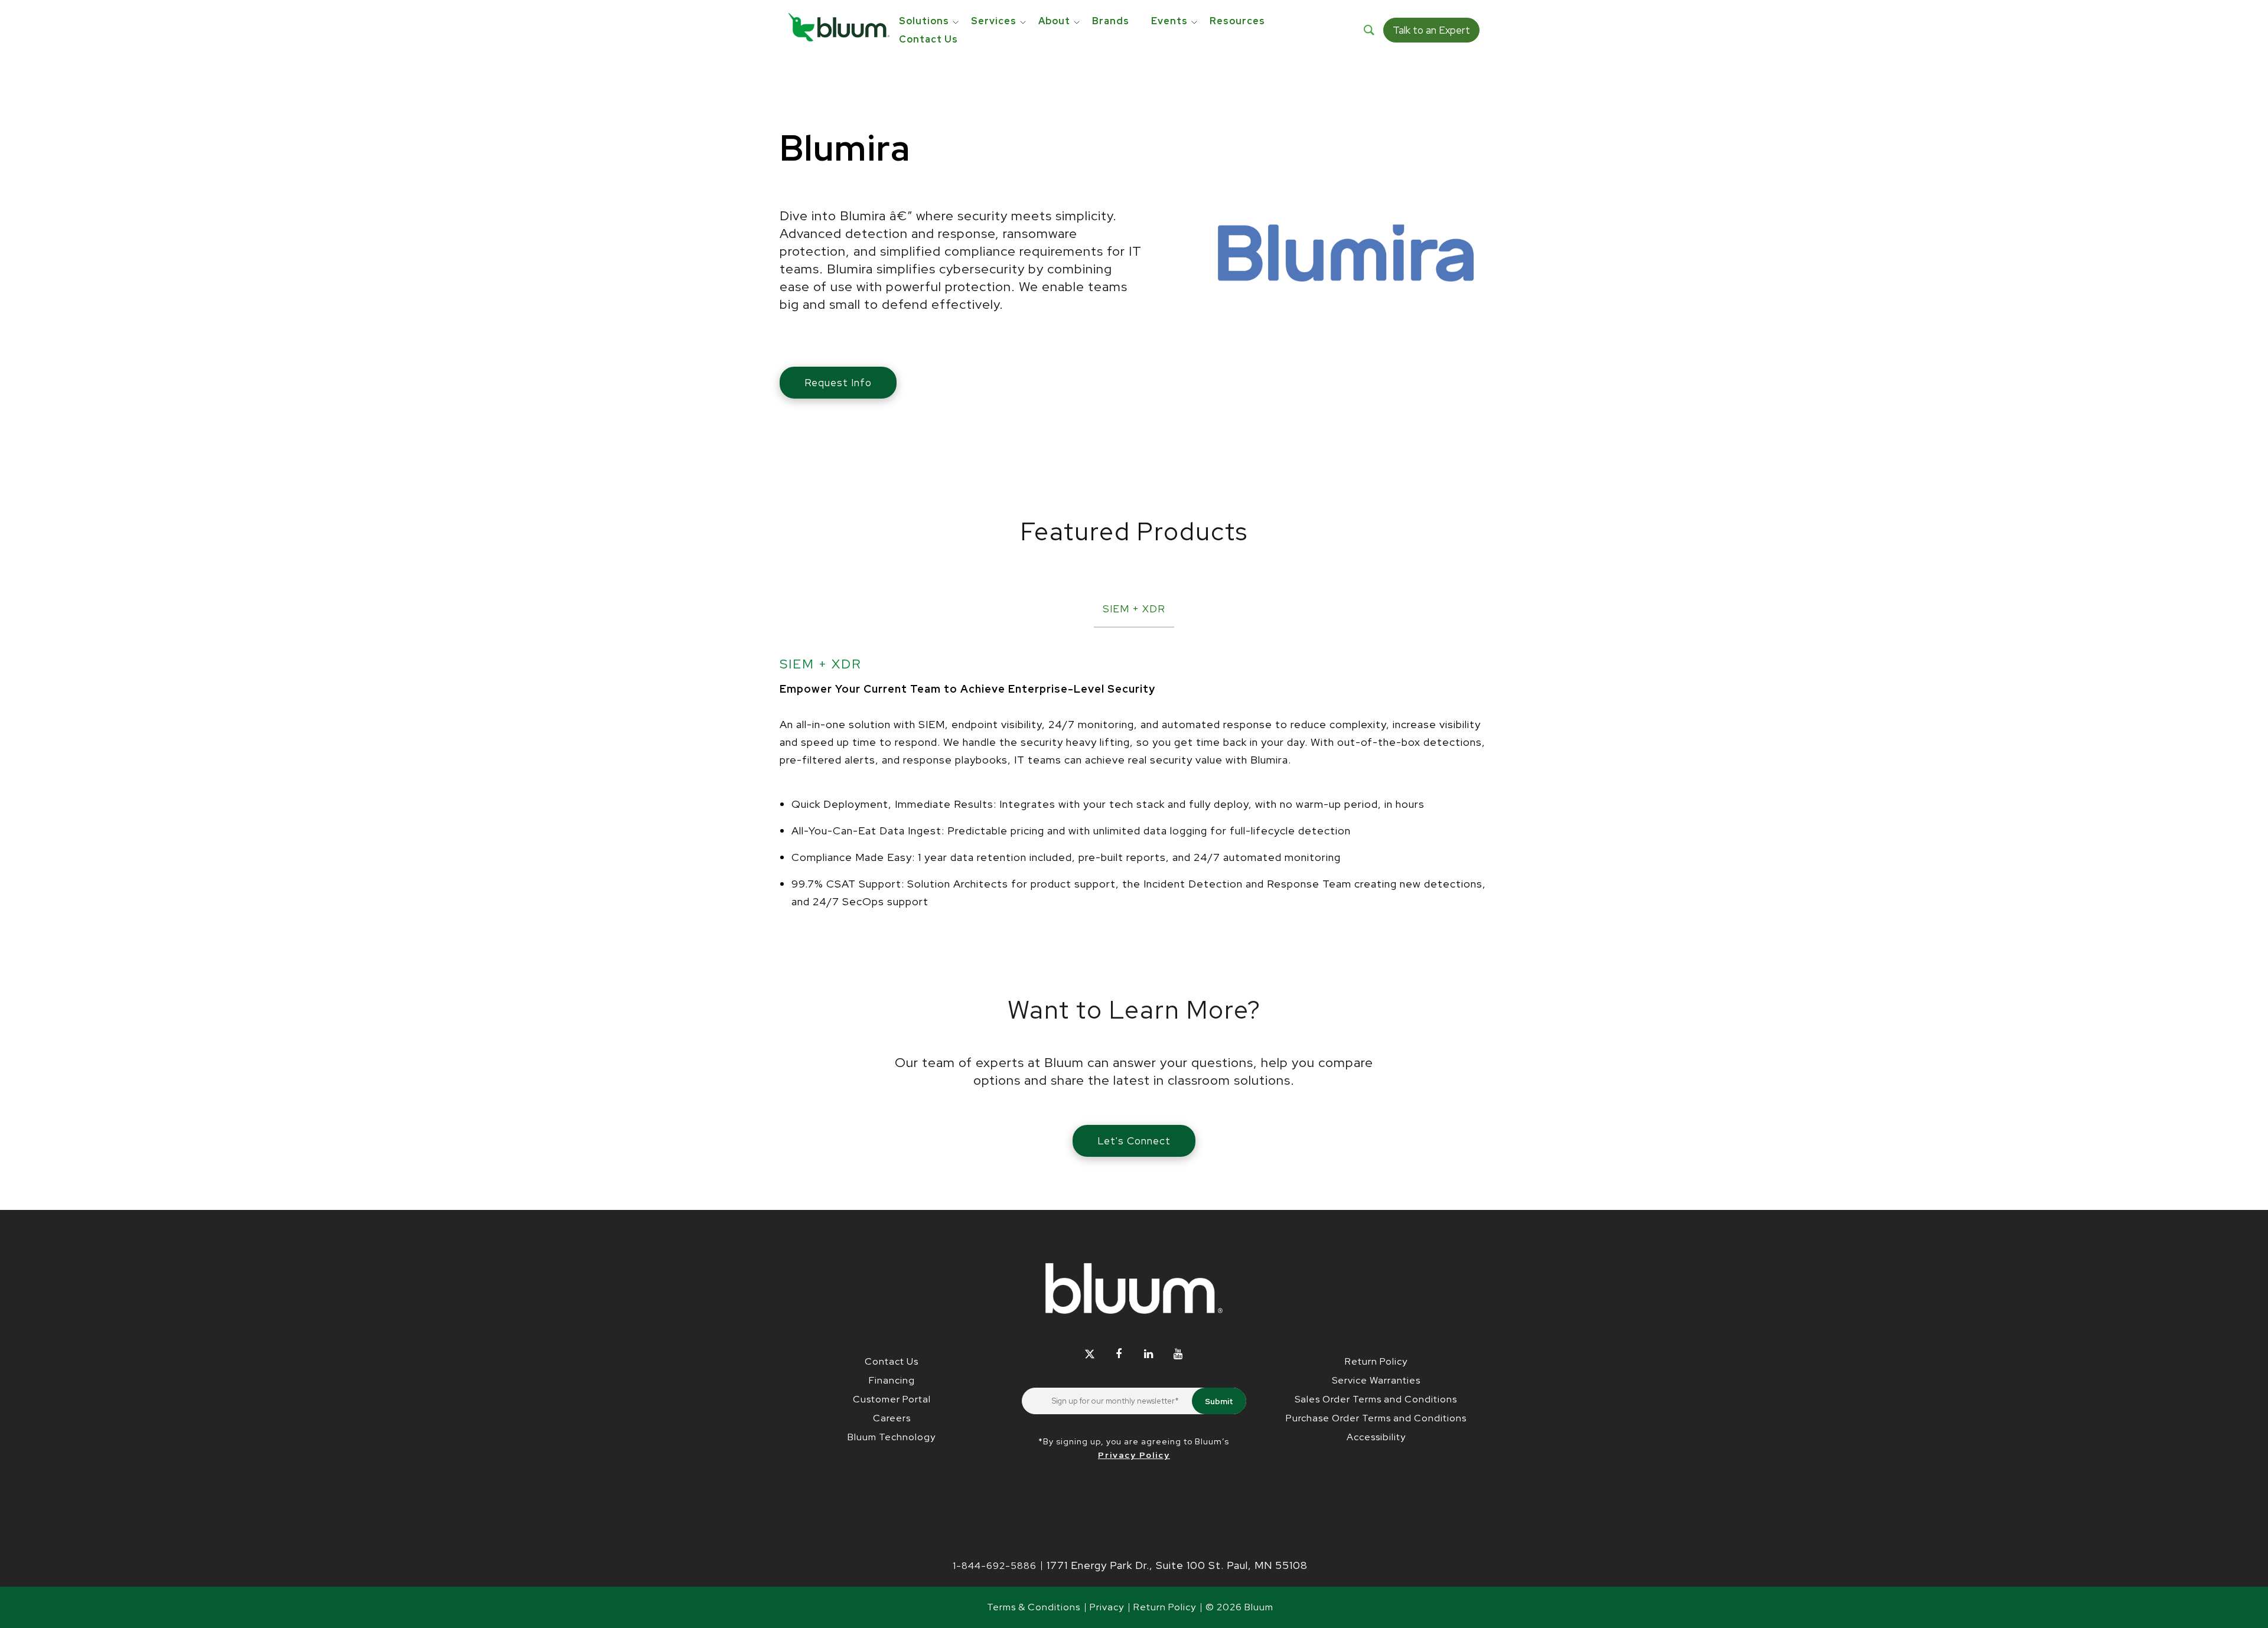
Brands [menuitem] (1111, 21)
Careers (892, 1418)
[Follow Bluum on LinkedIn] (1148, 1354)
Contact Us (892, 1361)
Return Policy (1376, 1361)
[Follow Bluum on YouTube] (1178, 1354)
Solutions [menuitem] (924, 21)
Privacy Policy (1134, 1455)
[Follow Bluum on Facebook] (1119, 1354)
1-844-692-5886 (995, 1566)
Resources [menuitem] (1237, 21)
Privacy (1107, 1607)
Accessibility (1376, 1437)
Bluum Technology (892, 1437)
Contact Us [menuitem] (928, 39)
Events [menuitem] (1169, 21)
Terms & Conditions (1034, 1607)
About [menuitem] (1054, 21)
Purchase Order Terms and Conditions (1376, 1418)
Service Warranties (1376, 1380)
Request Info (838, 383)
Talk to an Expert (1431, 30)
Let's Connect (1134, 1141)
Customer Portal (892, 1399)
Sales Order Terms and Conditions (1376, 1399)
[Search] (1369, 30)
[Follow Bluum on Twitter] (1089, 1354)
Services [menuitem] (994, 21)
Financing (892, 1380)
